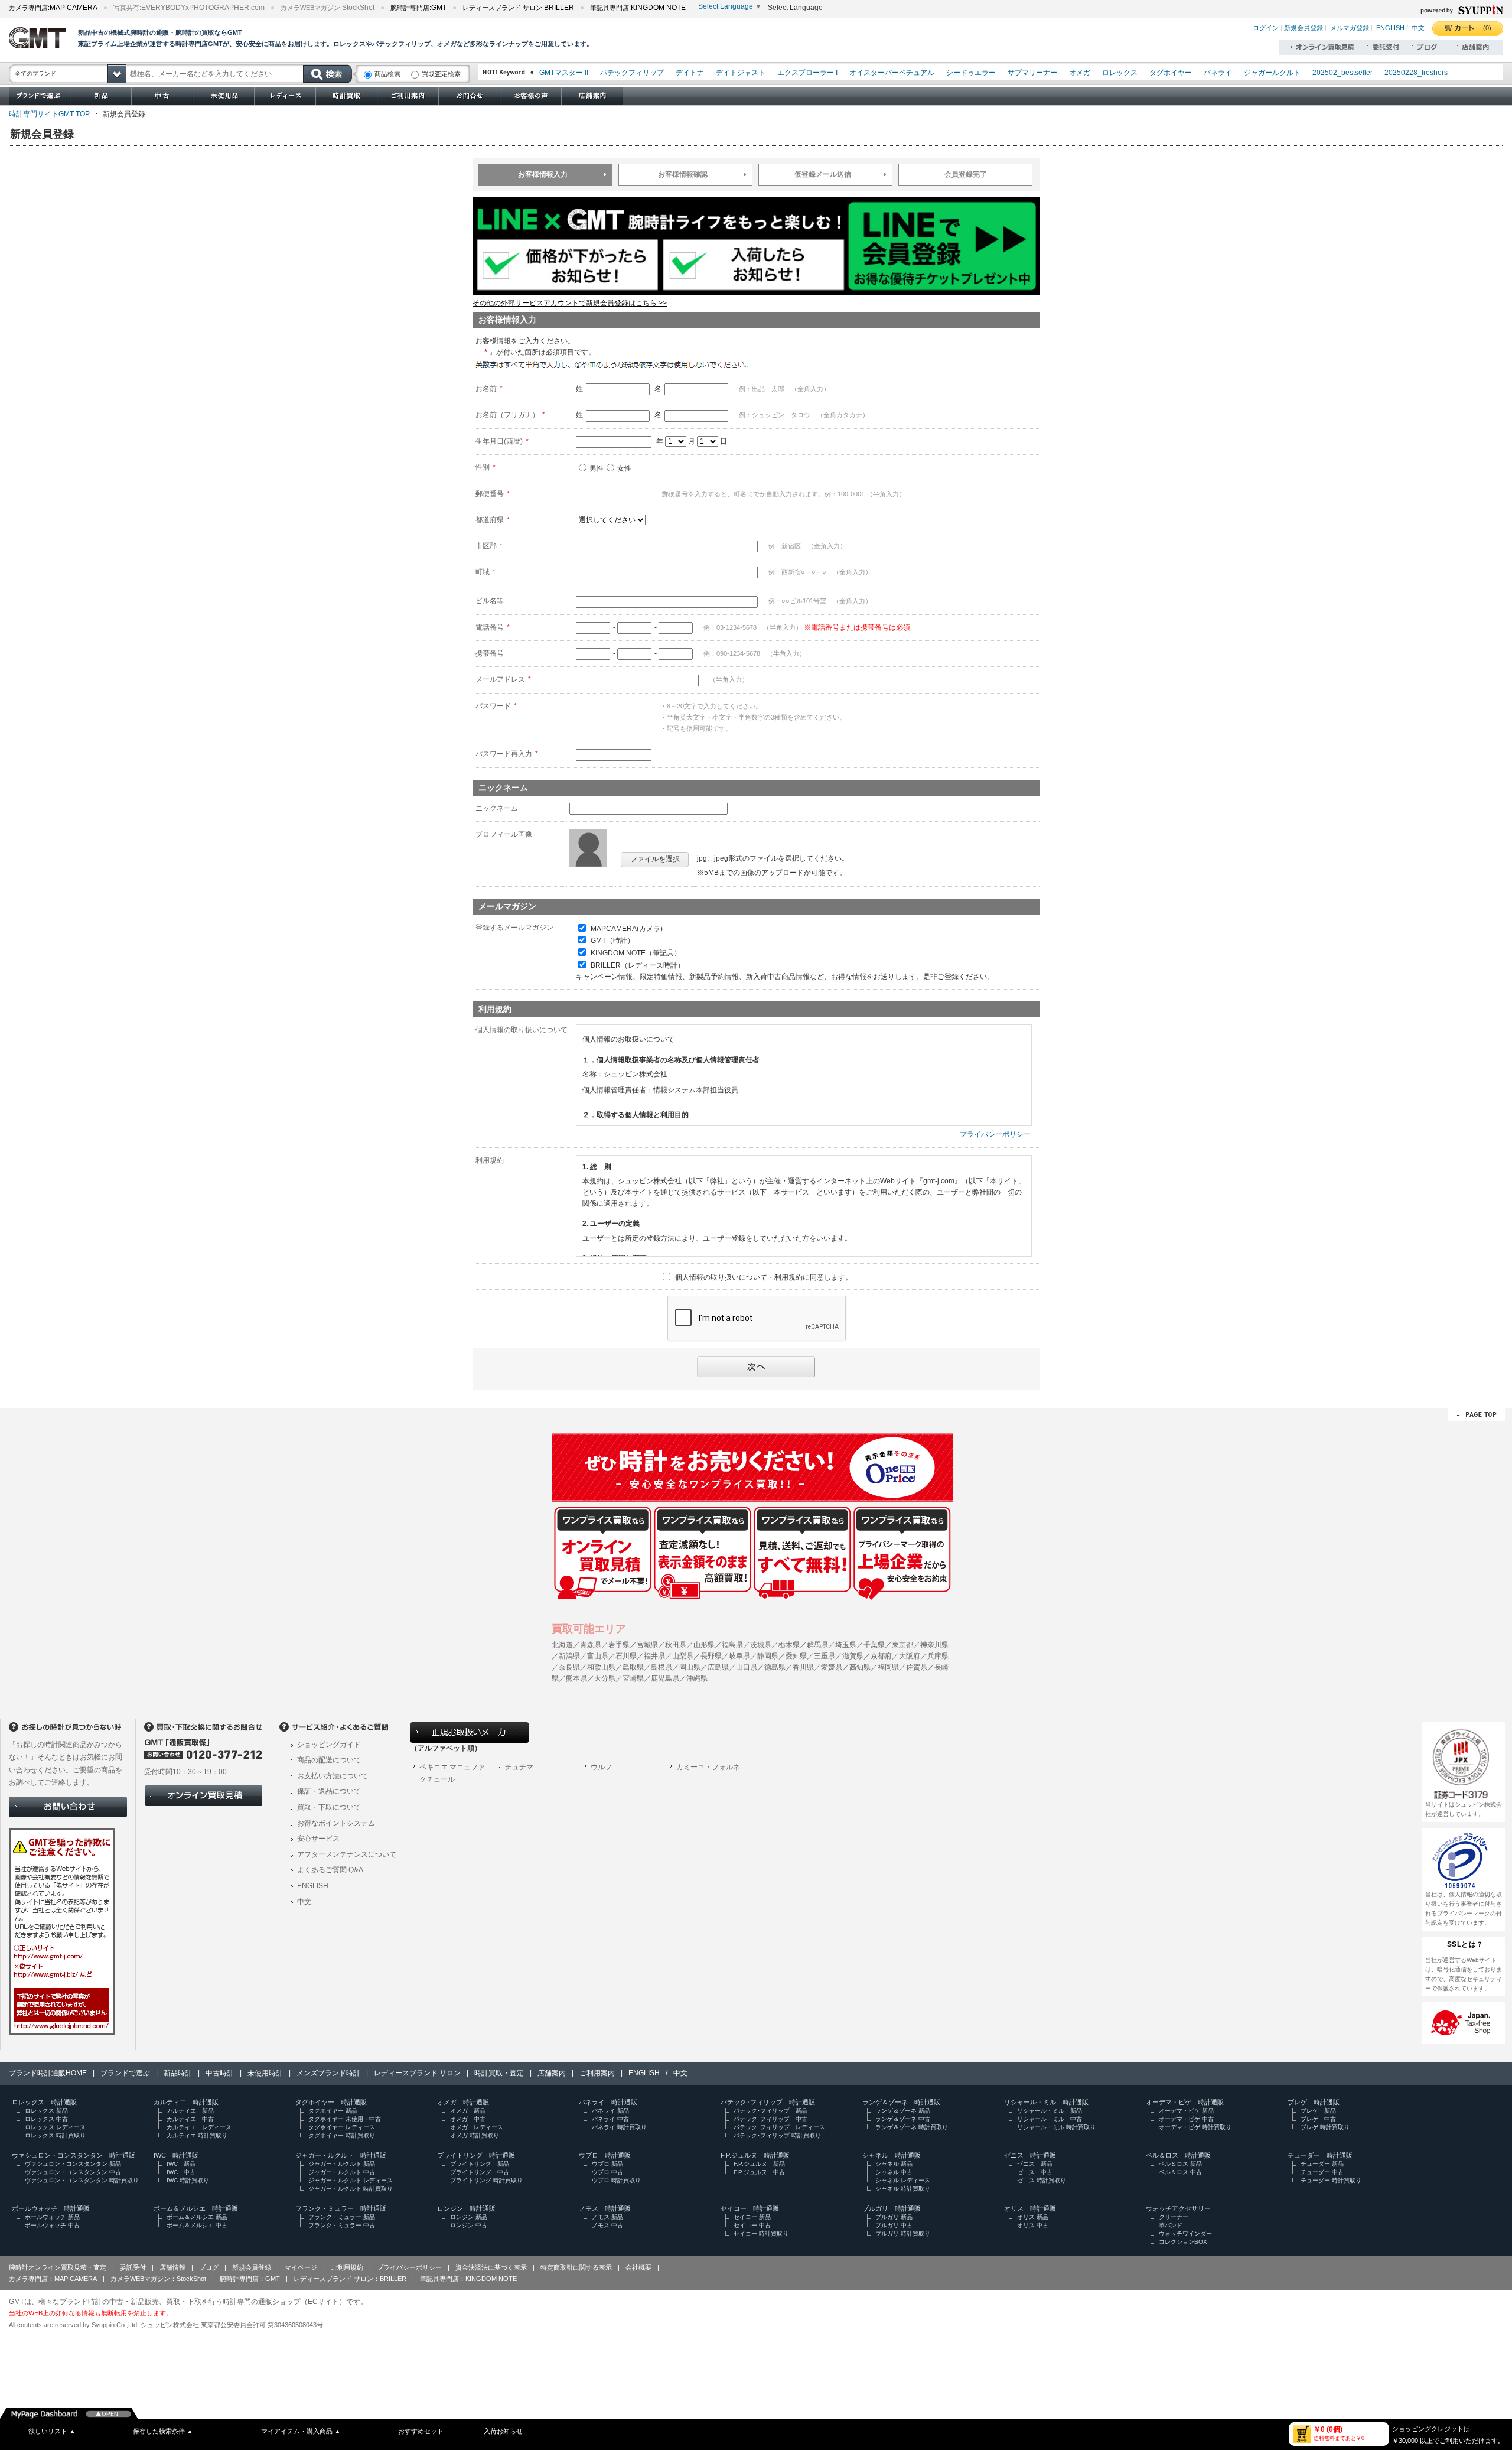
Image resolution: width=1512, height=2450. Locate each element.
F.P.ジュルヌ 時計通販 (755, 2155)
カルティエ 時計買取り (197, 2135)
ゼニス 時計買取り (1042, 2180)
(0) (1487, 28)
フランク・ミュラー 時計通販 (341, 2208)
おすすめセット (421, 2431)
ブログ (209, 2267)
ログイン (1266, 28)
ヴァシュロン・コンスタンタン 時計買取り (82, 2180)
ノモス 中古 (607, 2225)
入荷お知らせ (503, 2431)
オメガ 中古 (468, 2119)
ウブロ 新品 (607, 2164)
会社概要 (638, 2267)
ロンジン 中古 (469, 2225)
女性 (624, 468)
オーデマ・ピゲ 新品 (1186, 2111)
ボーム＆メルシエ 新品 (197, 2217)
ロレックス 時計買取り (55, 2135)
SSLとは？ (1465, 1944)
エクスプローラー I (807, 73)
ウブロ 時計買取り (616, 2180)
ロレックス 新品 (46, 2111)
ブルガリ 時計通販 (892, 2208)
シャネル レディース (903, 2180)
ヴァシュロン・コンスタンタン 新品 (73, 2164)
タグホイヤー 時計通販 (331, 2102)
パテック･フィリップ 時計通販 (768, 2102)
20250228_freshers (1416, 73)
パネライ (1218, 73)
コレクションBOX (1183, 2242)
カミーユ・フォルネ (708, 1767)
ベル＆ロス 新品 (1180, 2164)
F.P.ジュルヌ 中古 (759, 2172)
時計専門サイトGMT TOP (49, 114)
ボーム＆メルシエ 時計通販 (196, 2208)
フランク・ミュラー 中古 (342, 2225)
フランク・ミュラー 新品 (342, 2217)
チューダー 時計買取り (1331, 2180)
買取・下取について (329, 1807)
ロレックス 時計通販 (44, 2102)
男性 (597, 468)
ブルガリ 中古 (894, 2225)
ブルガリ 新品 (894, 2217)
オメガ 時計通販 (463, 2102)
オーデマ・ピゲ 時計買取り (1195, 2127)
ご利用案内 (597, 2073)
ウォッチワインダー (1185, 2233)
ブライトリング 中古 (480, 2172)
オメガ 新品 (468, 2111)
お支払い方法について (333, 1776)
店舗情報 (172, 2267)
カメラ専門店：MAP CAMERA (53, 2279)
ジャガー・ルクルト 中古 (342, 2172)
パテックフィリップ (632, 73)
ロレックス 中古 (46, 2119)
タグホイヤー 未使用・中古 (345, 2119)
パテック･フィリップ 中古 (770, 2119)
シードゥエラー (971, 73)
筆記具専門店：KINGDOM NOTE (468, 2279)
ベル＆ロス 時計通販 (1178, 2155)
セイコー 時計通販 (750, 2208)
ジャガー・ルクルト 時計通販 (341, 2155)
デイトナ (690, 73)
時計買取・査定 (499, 2073)
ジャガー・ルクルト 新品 (342, 2164)
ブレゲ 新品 (1318, 2111)
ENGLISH (1390, 28)
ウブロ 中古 (607, 2172)
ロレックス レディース (55, 2127)
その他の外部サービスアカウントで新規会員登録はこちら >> (570, 303)
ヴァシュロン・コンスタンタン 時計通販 (74, 2155)
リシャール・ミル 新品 (1050, 2111)
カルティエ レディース (199, 2127)
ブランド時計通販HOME (48, 2073)
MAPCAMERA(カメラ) (627, 928)
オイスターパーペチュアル (892, 73)
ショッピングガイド (329, 1745)
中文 (1418, 28)
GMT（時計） (612, 941)
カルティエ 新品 (190, 2111)
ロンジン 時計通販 (466, 2208)
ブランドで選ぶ (125, 2073)
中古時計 (220, 2073)
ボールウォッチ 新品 (52, 2217)
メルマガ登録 (1350, 28)
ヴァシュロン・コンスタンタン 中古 (73, 2172)
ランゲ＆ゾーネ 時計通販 (901, 2102)
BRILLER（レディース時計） (638, 965)
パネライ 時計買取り (619, 2127)
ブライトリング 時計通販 (476, 2155)
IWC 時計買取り (188, 2180)
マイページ (301, 2267)
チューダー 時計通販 (1320, 2155)
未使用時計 (265, 2073)
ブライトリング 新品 (480, 2164)
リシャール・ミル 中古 (1050, 2119)
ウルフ (601, 1767)
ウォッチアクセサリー (1178, 2208)
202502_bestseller (1342, 73)
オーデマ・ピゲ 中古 (1186, 2119)
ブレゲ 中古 (1318, 2119)
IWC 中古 (181, 2172)
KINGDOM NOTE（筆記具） (636, 953)
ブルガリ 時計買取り (903, 2233)
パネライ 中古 (610, 2119)
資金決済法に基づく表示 (491, 2267)
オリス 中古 (1033, 2225)
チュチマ (519, 1767)
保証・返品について (329, 1791)
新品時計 (178, 2073)
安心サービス (318, 1839)
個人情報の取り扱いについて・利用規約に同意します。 (764, 1277)
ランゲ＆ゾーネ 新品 (903, 2111)
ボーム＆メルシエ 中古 (197, 2225)
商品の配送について (329, 1760)
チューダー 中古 (1322, 2172)
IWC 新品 (181, 2164)
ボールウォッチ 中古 (52, 2225)
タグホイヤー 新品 (333, 2111)
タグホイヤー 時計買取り (342, 2135)
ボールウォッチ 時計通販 (51, 2208)
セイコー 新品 (752, 2217)
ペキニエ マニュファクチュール (452, 1774)
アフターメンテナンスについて (347, 1854)
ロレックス (1120, 73)
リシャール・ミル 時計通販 (1046, 2102)
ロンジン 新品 (469, 2217)
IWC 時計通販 (176, 2155)
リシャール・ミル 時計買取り (1056, 2127)
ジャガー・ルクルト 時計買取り (351, 2189)
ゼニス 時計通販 (1030, 2155)
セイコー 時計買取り (761, 2233)
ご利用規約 (347, 2267)
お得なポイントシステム (336, 1823)
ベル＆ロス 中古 (1180, 2172)
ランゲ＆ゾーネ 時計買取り (912, 2127)
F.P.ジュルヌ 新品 (759, 2164)
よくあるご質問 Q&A (330, 1870)
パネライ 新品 (610, 2111)
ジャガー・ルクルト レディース (351, 2180)
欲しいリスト (52, 2431)
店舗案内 (552, 2073)
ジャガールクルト (1272, 73)
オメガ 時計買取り (475, 2135)
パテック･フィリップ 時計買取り (777, 2135)
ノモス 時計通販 (605, 2208)
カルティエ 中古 (190, 2119)
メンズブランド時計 (328, 2073)
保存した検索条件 (163, 2431)
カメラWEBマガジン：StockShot (158, 2279)
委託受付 (133, 2267)
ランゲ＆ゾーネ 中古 (903, 2119)
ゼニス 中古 (1035, 2172)
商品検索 (387, 74)
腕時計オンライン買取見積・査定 (58, 2267)
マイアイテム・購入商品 (301, 2431)
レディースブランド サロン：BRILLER (350, 2279)
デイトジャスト (741, 73)
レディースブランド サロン (417, 2073)
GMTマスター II (564, 73)
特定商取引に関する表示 (576, 2267)
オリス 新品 (1033, 2217)
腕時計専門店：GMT (250, 2279)
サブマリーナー (1032, 73)
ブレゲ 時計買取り (1325, 2127)
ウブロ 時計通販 (605, 2155)
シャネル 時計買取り (903, 2189)
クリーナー (1174, 2217)
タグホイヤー (1171, 73)
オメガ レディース (477, 2127)
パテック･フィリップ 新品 (770, 2111)
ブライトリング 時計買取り (486, 2180)
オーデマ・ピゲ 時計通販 (1185, 2102)
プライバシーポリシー (995, 1134)
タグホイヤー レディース (342, 2127)
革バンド (1171, 2225)
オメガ (1080, 73)
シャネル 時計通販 (892, 2155)
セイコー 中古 (752, 2225)
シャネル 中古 (894, 2172)
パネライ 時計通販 (608, 2102)
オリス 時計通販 (1030, 2208)
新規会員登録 (1304, 28)
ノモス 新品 (607, 2217)
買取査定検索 (441, 74)
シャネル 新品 (894, 2164)
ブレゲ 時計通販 (1314, 2102)
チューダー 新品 (1322, 2164)
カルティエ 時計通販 (186, 2102)
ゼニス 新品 (1035, 2164)
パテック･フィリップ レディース (779, 2127)
